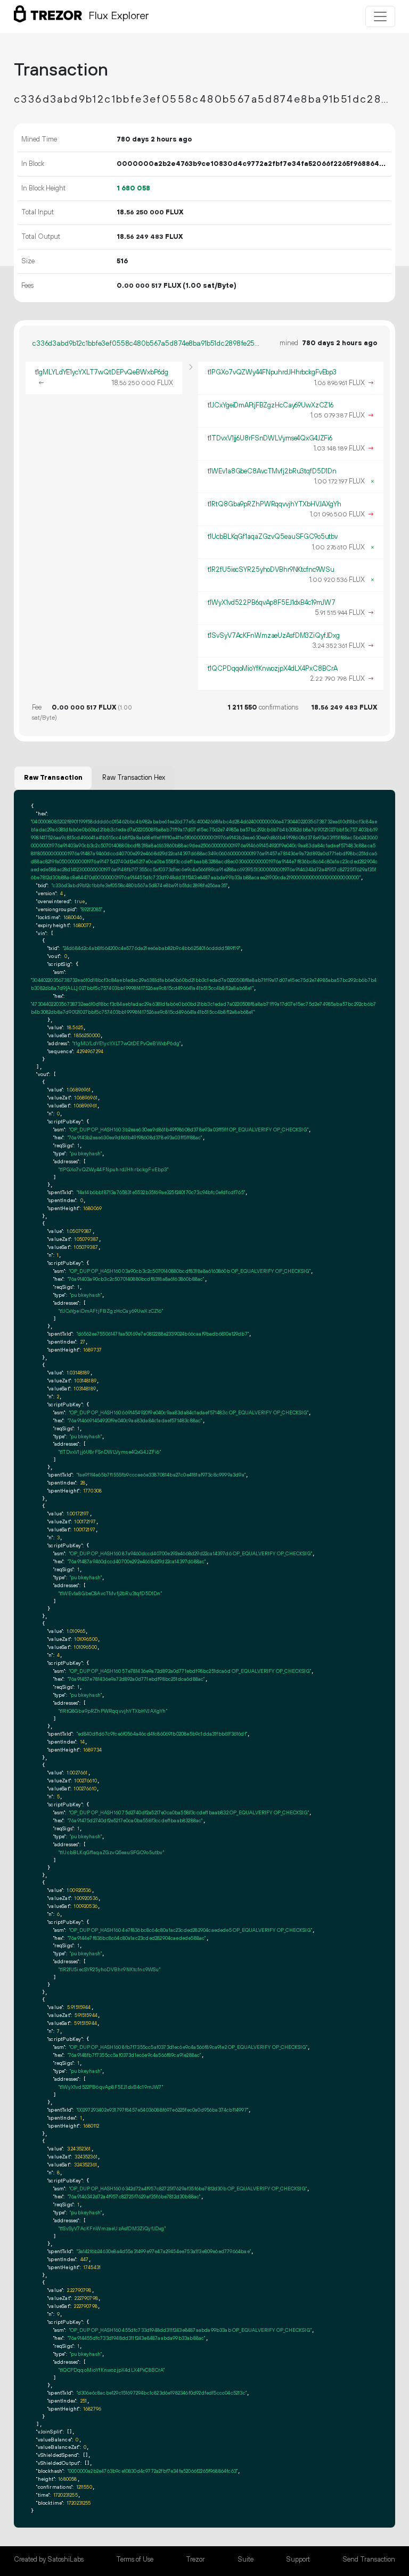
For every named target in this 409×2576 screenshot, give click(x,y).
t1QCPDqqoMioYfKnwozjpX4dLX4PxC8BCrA (273, 669)
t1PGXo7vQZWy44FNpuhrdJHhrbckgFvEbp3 (272, 372)
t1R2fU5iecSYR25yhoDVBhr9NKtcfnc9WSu (271, 570)
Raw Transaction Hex (134, 778)
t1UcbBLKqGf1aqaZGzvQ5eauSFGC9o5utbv (273, 537)
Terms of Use (135, 2560)
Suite (246, 2560)
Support (298, 2560)
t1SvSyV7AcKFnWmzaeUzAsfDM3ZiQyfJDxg (274, 636)
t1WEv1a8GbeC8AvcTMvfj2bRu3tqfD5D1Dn (272, 471)
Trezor (195, 2560)
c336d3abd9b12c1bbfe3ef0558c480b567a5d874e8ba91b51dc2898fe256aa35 (147, 344)
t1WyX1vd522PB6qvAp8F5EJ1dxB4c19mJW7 (272, 603)
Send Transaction (369, 2560)
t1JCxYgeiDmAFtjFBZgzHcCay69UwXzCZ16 (271, 405)
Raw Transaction (53, 778)
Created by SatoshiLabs (49, 2560)
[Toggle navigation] (380, 16)
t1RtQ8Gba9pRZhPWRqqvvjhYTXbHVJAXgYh (275, 504)
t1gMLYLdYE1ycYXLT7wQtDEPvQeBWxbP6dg (102, 372)
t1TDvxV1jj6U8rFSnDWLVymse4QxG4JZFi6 (270, 438)
